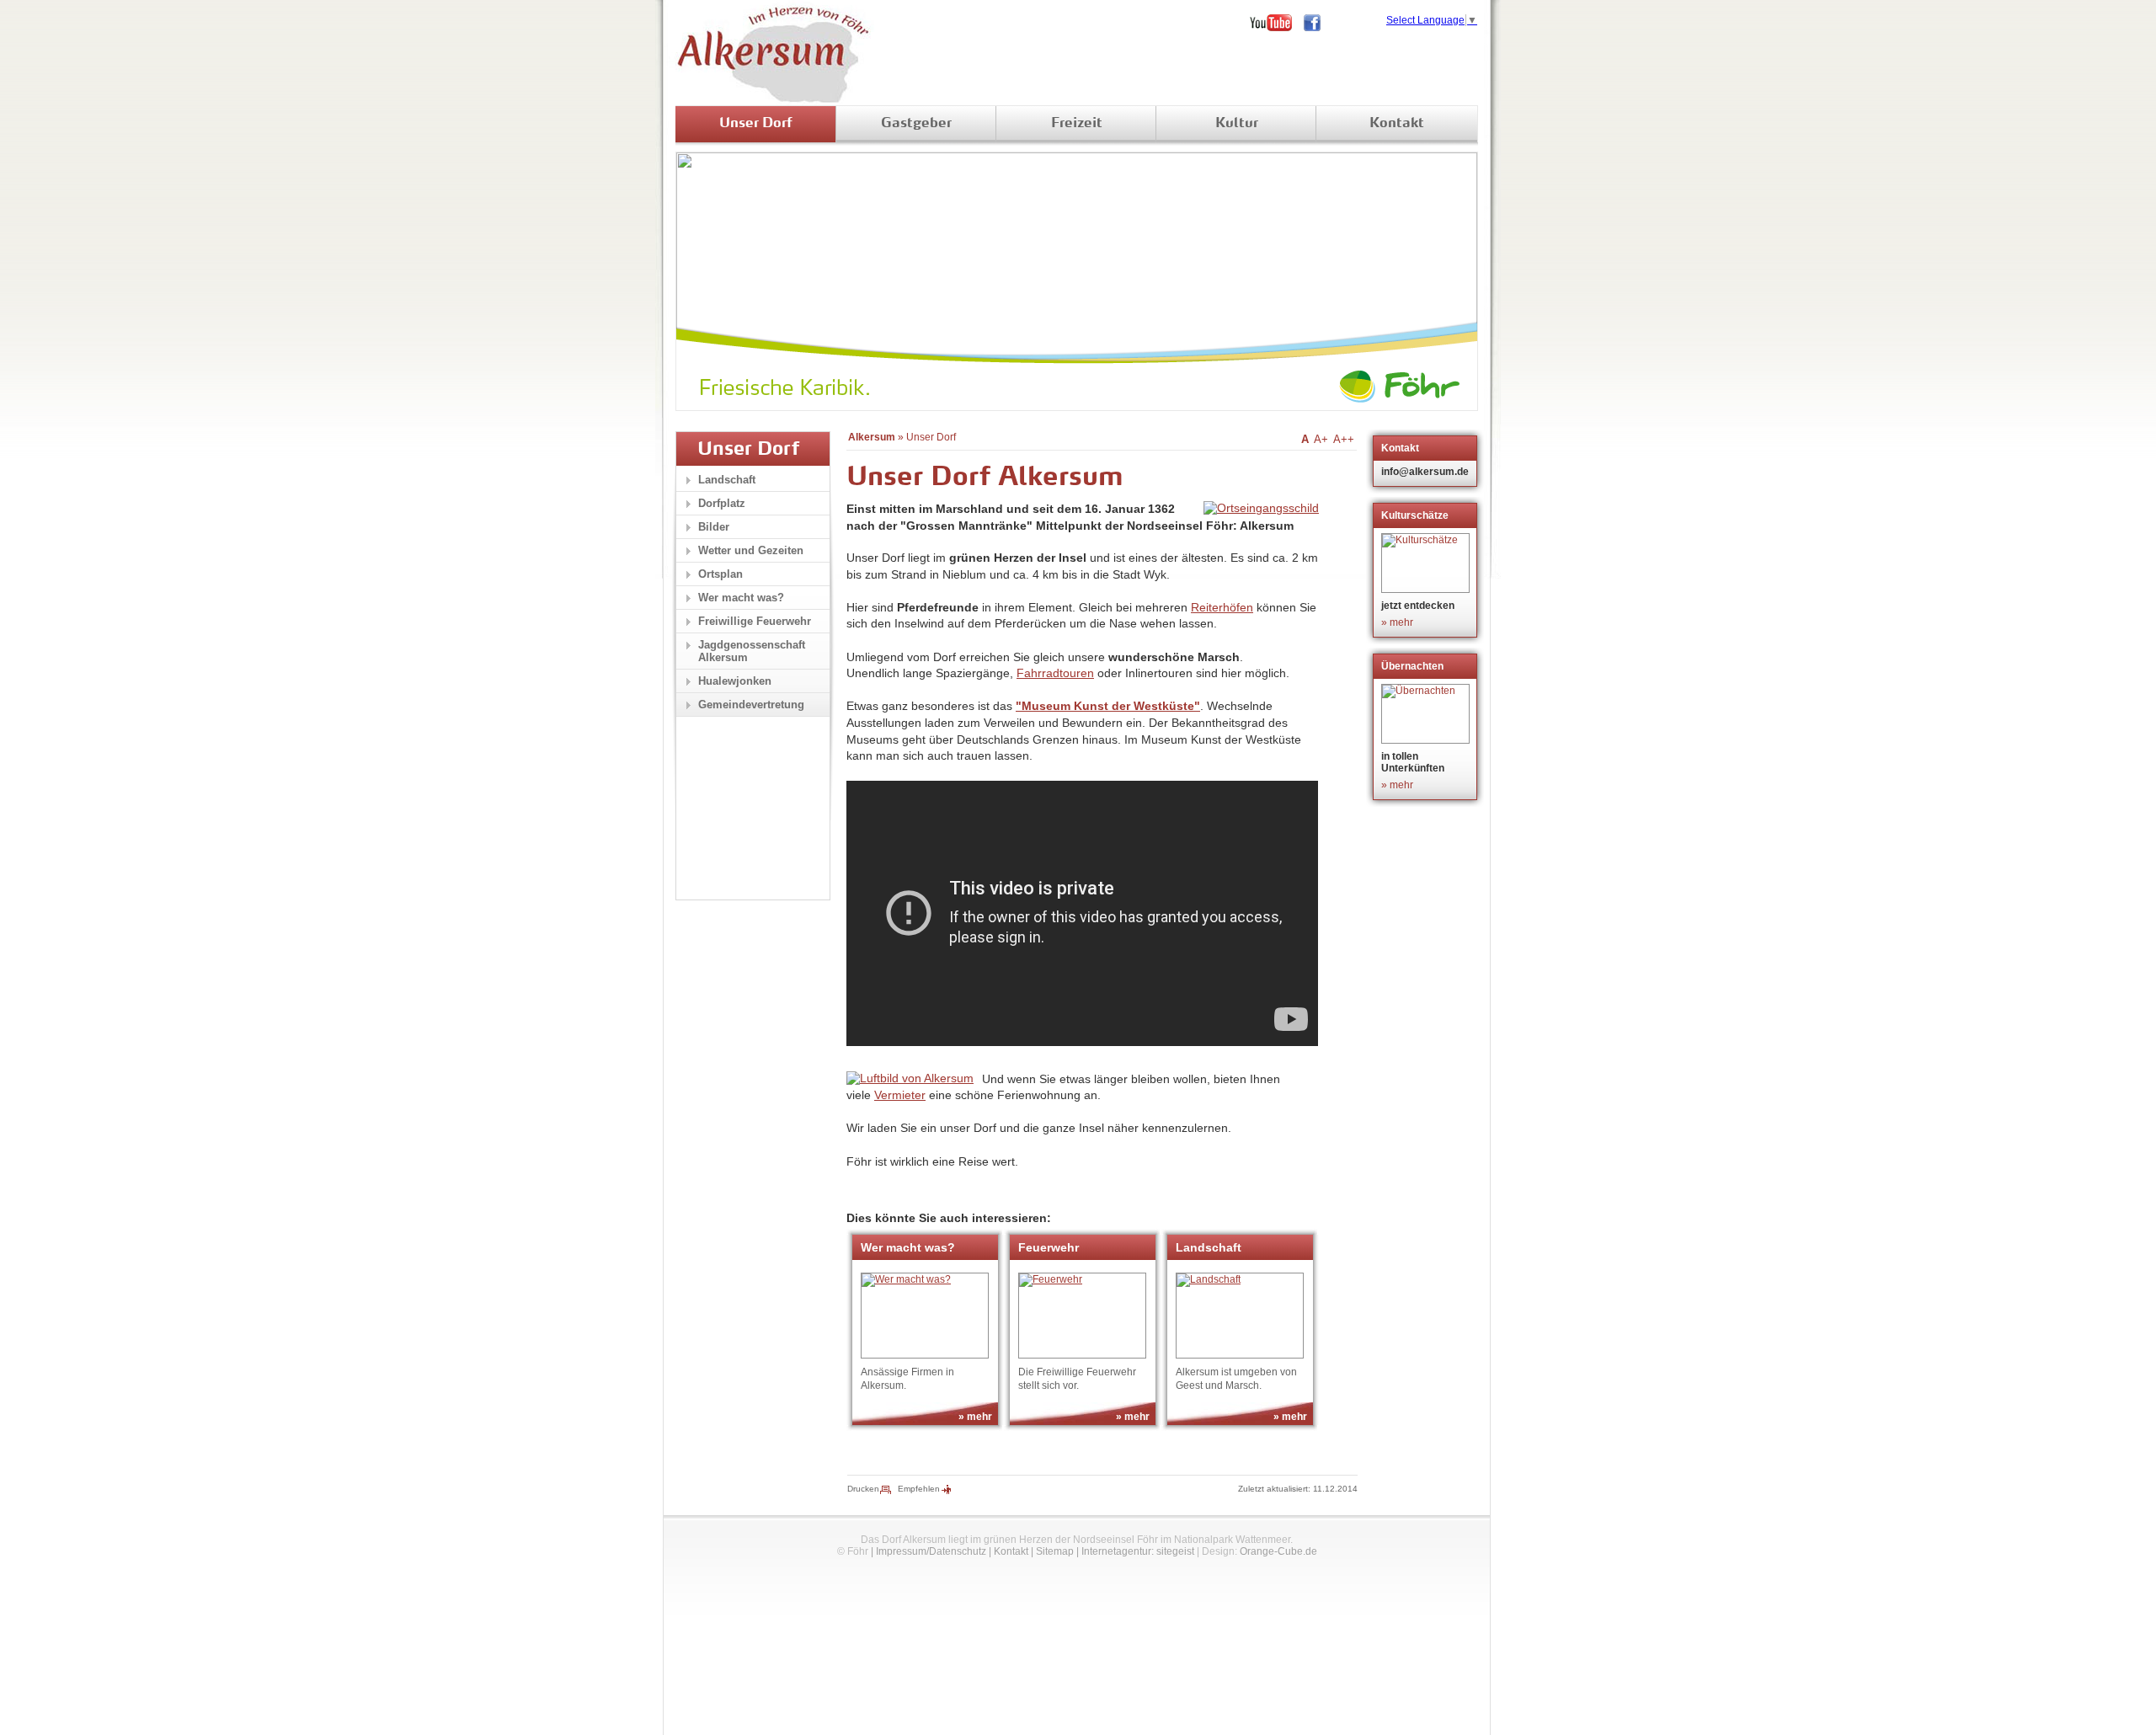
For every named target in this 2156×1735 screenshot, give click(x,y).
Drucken (863, 1489)
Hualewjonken (735, 681)
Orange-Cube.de (1278, 1551)
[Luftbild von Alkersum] (910, 1078)
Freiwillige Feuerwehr (755, 621)
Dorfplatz (722, 503)
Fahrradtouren (1055, 673)
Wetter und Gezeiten (751, 550)
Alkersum (872, 437)
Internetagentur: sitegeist (1138, 1551)
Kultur (1237, 124)
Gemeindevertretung (751, 705)
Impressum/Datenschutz (931, 1551)
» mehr (975, 1417)
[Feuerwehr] (1082, 1316)
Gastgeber (916, 124)
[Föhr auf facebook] (1318, 23)
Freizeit (1077, 124)
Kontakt (1397, 124)
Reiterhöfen (1222, 607)
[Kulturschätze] (1427, 563)
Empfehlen (919, 1489)
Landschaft (727, 480)
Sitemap (1055, 1551)
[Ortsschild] (1261, 508)
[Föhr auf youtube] (1277, 23)
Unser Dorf (756, 124)
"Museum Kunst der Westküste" (1108, 706)
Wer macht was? (741, 598)
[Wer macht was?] (925, 1316)
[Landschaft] (1240, 1316)
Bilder (714, 527)
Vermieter (900, 1095)
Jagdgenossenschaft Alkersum (752, 651)
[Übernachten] (1427, 714)
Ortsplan (720, 574)
